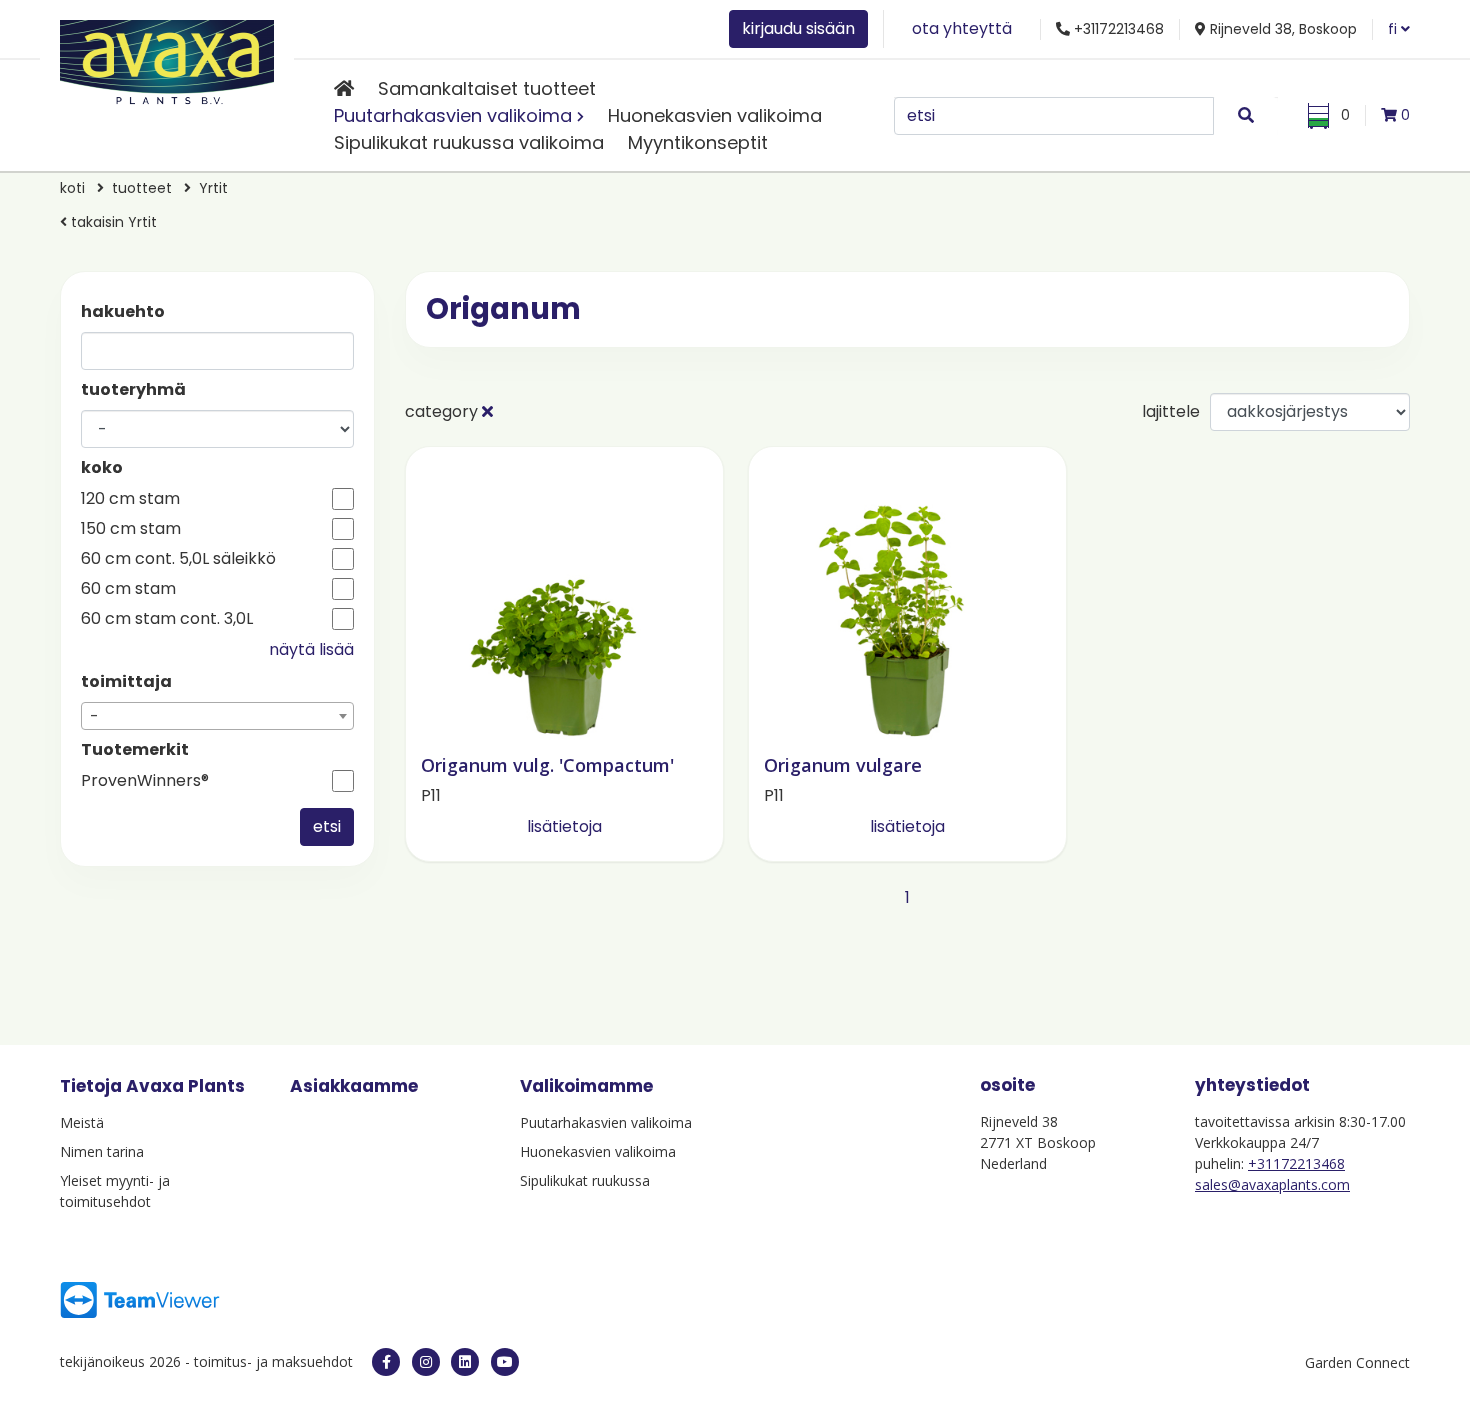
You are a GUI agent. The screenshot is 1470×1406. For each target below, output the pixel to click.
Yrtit (213, 188)
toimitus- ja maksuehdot (273, 1361)
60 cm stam (128, 589)
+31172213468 (1296, 1163)
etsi (327, 826)
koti (72, 188)
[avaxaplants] (386, 1362)
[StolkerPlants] (505, 1362)
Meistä (82, 1122)
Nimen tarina (102, 1151)
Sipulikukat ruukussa (585, 1180)
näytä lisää (311, 649)
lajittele (1171, 411)
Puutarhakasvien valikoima (453, 115)
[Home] (344, 88)
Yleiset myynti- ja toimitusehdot (115, 1191)
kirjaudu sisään (798, 28)
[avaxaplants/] (426, 1362)
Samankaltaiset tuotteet (487, 88)
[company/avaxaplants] (465, 1362)
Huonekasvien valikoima (715, 115)
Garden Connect (1357, 1362)
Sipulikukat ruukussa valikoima (469, 142)
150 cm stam (131, 529)
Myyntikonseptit (698, 142)
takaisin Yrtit (112, 222)
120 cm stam (130, 499)
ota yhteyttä (962, 28)
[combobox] (217, 716)
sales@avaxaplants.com (1272, 1184)
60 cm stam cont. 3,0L (167, 619)
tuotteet (142, 188)
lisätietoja (564, 826)
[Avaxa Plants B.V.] (167, 58)
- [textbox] (94, 716)
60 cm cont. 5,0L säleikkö (178, 559)
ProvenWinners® (145, 781)
